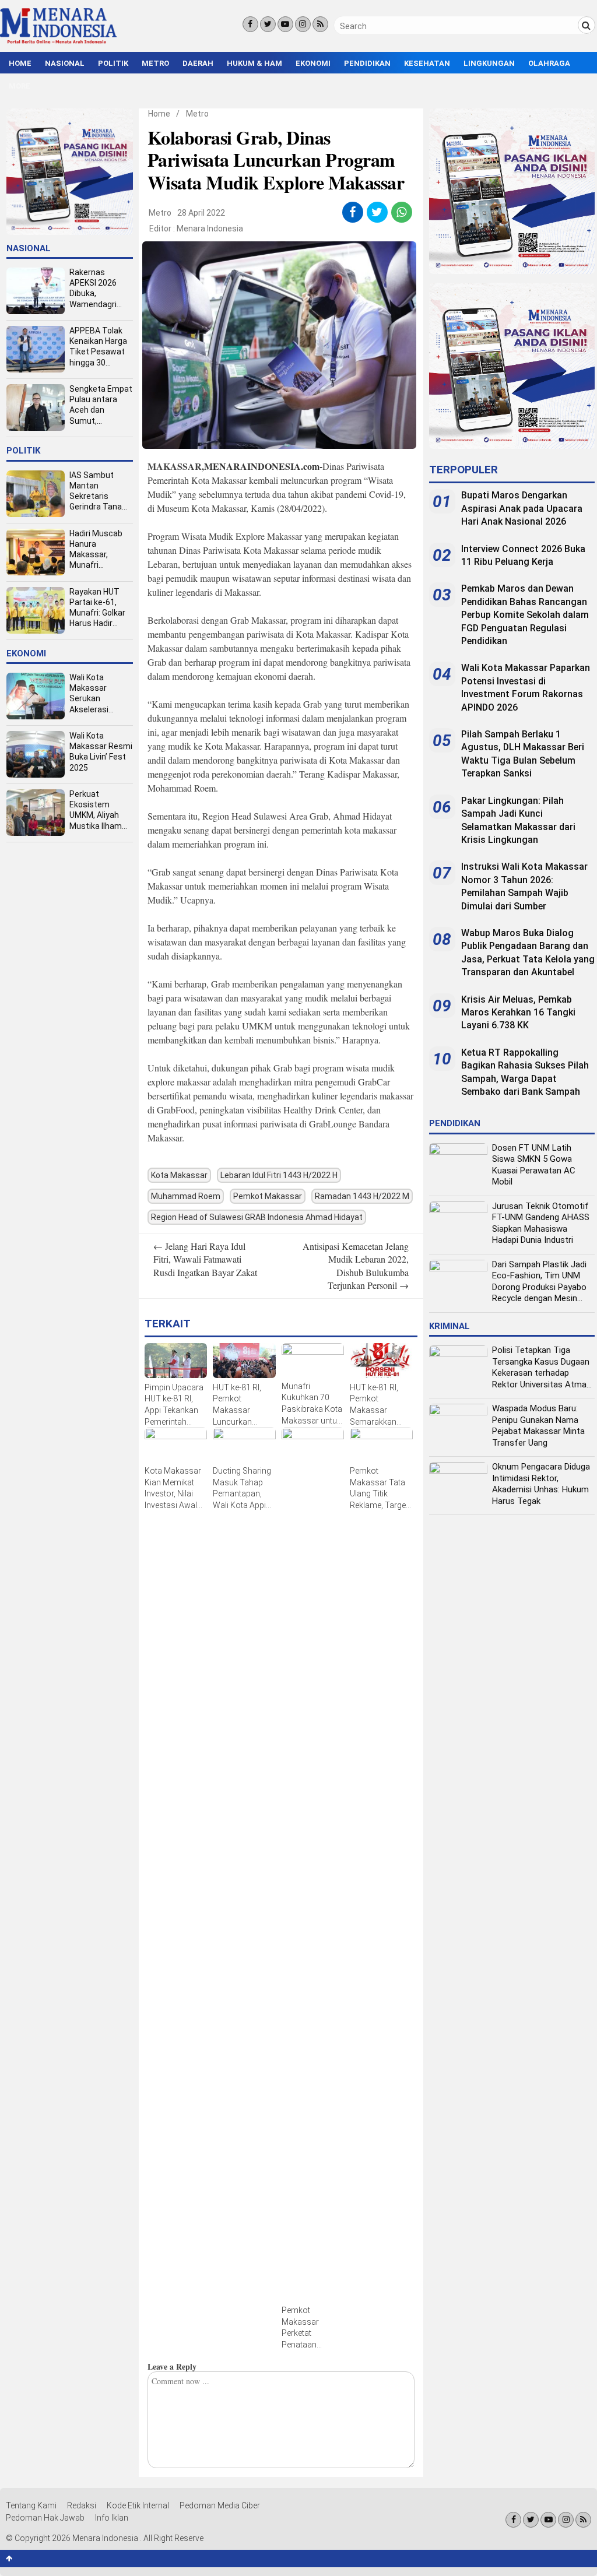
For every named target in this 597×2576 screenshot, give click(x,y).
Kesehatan (427, 63)
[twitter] (377, 212)
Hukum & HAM (254, 63)
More (20, 86)
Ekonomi (313, 63)
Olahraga (549, 63)
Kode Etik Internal (138, 2505)
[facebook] (352, 212)
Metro (155, 63)
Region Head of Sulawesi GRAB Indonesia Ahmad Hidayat (257, 1217)
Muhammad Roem (186, 1196)
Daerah (198, 63)
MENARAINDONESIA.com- (263, 466)
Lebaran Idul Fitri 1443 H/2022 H (279, 1175)
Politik (113, 63)
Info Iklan (112, 2518)
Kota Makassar (179, 1175)
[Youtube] (285, 24)
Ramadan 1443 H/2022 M (362, 1196)
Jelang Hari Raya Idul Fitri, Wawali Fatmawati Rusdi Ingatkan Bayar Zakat (205, 1259)
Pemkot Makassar (268, 1196)
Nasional (65, 63)
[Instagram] (303, 24)
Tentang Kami (31, 2505)
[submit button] (587, 25)
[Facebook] (250, 24)
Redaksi (82, 2505)
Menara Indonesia (210, 229)
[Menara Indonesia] (58, 42)
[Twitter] (268, 24)
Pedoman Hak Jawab (45, 2518)
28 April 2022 (201, 213)
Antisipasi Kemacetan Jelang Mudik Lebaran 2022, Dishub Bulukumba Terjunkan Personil (356, 1266)
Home (20, 63)
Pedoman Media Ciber (220, 2505)
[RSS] (320, 24)
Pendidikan (367, 63)
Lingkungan (489, 63)
